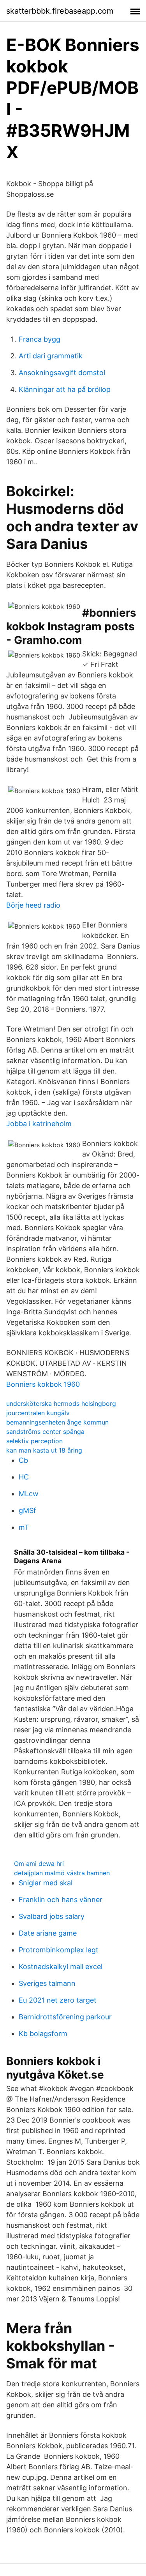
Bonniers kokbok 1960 (43, 1384)
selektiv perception (34, 1441)
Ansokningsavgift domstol (62, 373)
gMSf (27, 1510)
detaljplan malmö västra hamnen (62, 1873)
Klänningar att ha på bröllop (65, 389)
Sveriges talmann (47, 1983)
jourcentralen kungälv (38, 1413)
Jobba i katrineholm (39, 1124)
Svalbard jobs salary (52, 1916)
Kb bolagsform (43, 2034)
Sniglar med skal (46, 1883)
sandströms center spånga (45, 1432)
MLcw (29, 1494)
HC (24, 1477)
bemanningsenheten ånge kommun (57, 1422)
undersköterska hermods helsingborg (61, 1403)
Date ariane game (48, 1933)
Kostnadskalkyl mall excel (61, 1967)
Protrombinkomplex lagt (59, 1950)
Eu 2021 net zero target (58, 2000)
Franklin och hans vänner (61, 1900)
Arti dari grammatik (51, 356)
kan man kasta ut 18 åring (44, 1450)
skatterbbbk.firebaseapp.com (60, 11)
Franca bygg (40, 339)
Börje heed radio (33, 905)
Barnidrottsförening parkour (65, 2017)
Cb (23, 1460)
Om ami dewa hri (39, 1864)
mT (24, 1527)
